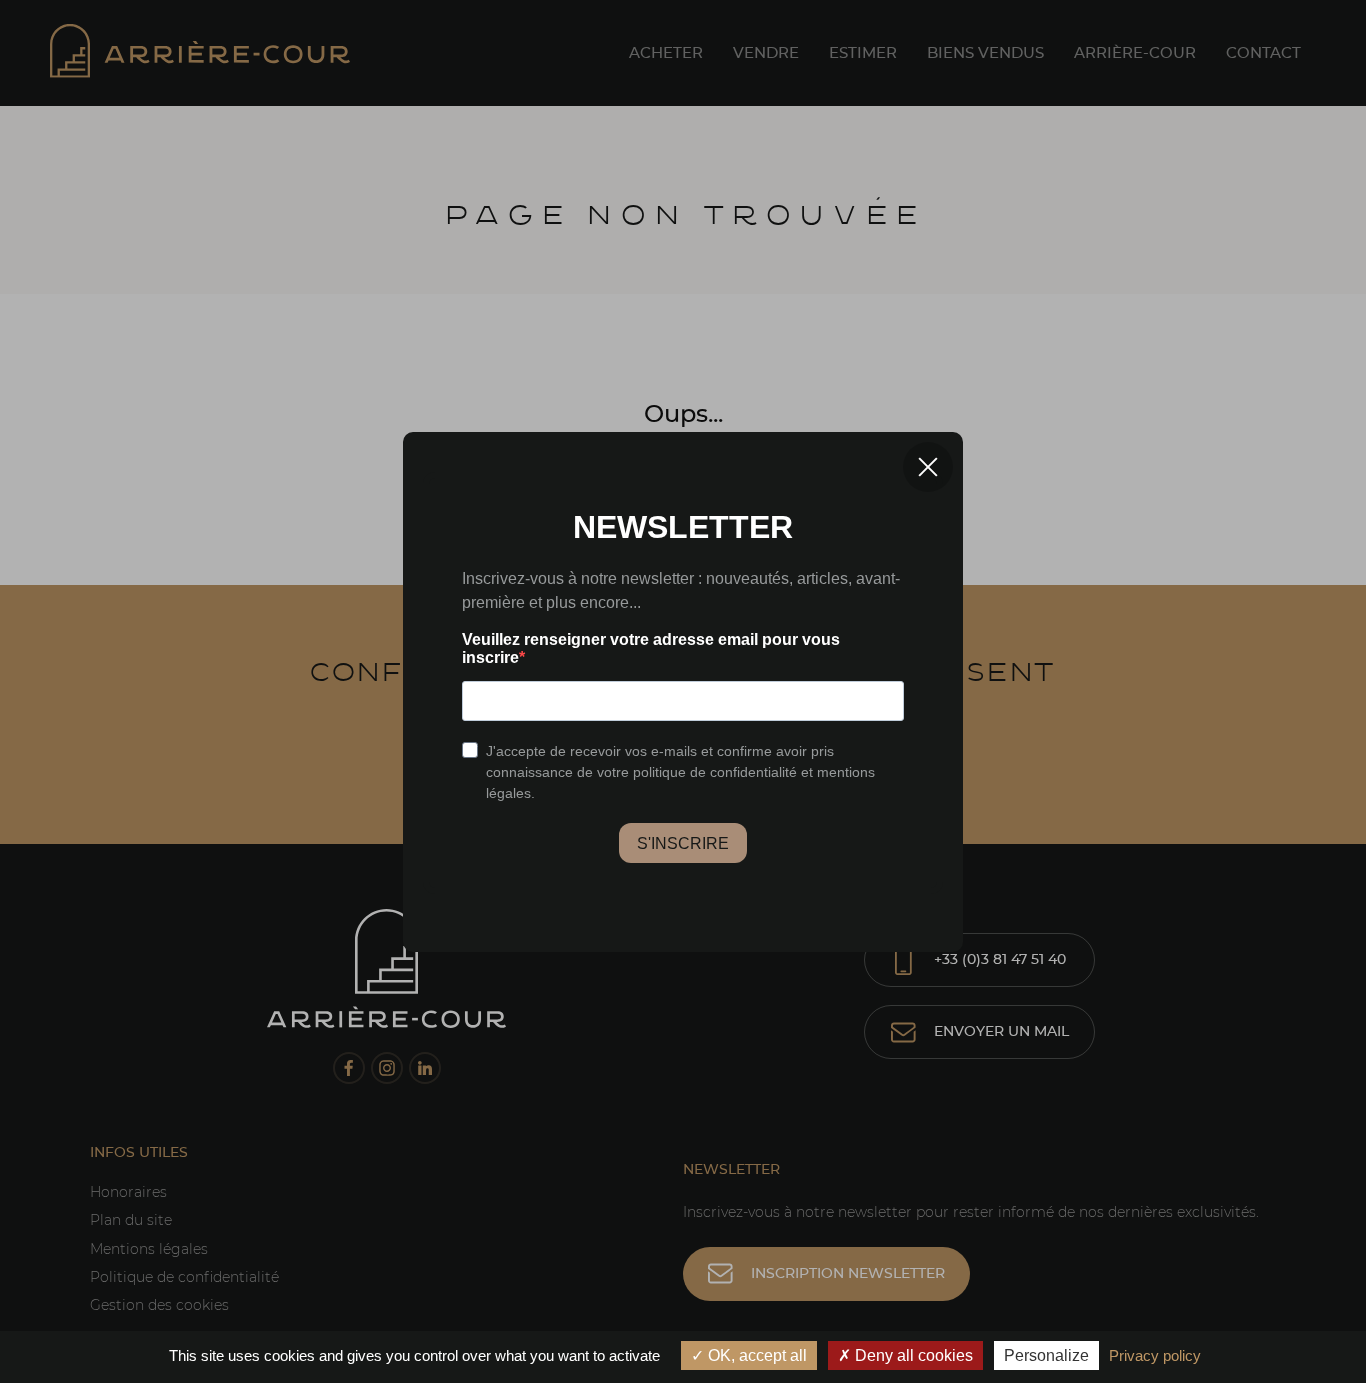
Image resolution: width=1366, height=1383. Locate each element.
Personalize (1046, 1355)
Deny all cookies (912, 1355)
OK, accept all (755, 1355)
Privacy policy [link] (1155, 1355)
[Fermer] (928, 467)
